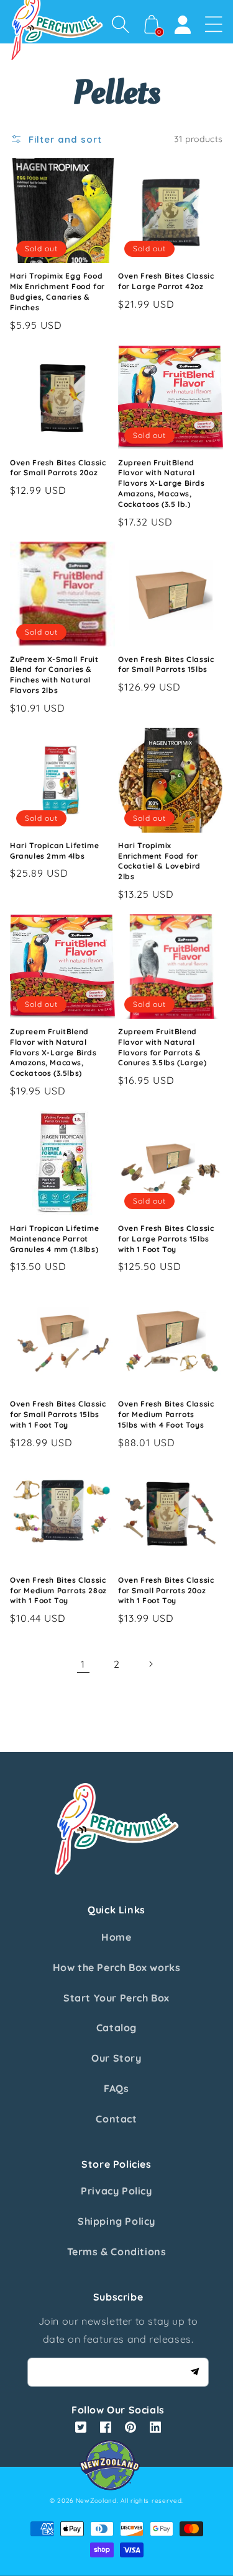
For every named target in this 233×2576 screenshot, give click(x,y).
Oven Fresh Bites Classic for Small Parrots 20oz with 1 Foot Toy (166, 1590)
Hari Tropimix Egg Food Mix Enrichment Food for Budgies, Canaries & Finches (57, 291)
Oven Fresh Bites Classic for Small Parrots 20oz (58, 468)
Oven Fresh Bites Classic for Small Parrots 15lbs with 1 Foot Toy (58, 1414)
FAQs (116, 2088)
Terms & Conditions (117, 2252)
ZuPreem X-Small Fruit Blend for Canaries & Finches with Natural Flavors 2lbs (54, 675)
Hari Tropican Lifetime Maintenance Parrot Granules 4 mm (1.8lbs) (54, 1239)
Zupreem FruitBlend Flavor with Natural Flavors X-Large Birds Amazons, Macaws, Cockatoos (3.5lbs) (53, 1052)
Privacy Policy (116, 2191)
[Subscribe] (194, 2372)
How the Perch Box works (117, 1967)
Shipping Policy (116, 2221)
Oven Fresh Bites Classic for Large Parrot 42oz (166, 281)
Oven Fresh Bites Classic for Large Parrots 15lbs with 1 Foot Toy (166, 1239)
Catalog (116, 2028)
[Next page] (150, 1664)
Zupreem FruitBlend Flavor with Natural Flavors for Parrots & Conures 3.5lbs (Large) (162, 1047)
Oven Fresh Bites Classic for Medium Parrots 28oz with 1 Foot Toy (58, 1590)
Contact (116, 2119)
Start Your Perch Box (116, 1998)
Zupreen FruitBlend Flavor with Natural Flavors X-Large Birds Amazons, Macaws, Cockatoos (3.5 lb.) (162, 483)
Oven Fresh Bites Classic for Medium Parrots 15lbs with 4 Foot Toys (166, 1414)
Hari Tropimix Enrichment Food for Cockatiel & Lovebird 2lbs (159, 861)
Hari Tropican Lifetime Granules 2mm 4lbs (54, 851)
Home (116, 1937)
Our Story (116, 2058)
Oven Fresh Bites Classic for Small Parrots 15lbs (166, 664)
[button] (121, 24)
